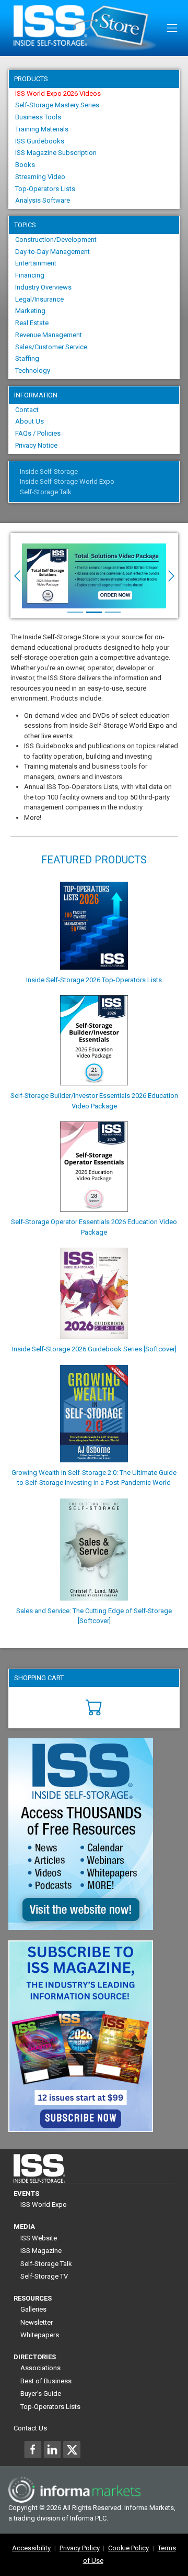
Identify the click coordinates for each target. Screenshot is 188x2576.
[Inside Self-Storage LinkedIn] (52, 2449)
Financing (30, 275)
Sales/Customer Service (51, 347)
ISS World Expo (44, 2205)
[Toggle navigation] (172, 28)
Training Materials (42, 129)
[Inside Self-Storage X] (72, 2449)
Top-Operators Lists (45, 189)
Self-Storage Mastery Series (57, 105)
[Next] (165, 576)
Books (25, 165)
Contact (27, 410)
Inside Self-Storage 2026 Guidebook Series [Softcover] (94, 1349)
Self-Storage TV (44, 2276)
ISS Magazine (41, 2251)
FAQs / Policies (38, 433)
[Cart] (94, 1707)
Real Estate (32, 323)
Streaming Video (40, 177)
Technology (33, 370)
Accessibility (31, 2548)
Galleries (33, 2309)
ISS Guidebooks (40, 141)
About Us (30, 421)
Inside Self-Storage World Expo (67, 481)
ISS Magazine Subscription (56, 153)
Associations (40, 2368)
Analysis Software (43, 200)
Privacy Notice (36, 445)
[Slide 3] (113, 612)
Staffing (27, 358)
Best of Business (46, 2381)
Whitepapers (40, 2335)
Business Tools (38, 117)
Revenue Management (49, 335)
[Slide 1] (75, 612)
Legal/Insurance (39, 299)
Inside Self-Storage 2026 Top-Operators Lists (94, 980)
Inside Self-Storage (49, 471)
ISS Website (39, 2238)
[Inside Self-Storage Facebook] (33, 2449)
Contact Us (30, 2428)
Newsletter (37, 2322)
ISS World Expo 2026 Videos (58, 93)
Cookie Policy (128, 2548)
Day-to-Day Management (52, 252)
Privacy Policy (80, 2548)
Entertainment (36, 263)
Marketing (30, 311)
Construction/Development (56, 240)
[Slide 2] (94, 612)
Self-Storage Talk (46, 492)
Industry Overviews (43, 287)
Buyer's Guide (41, 2394)
